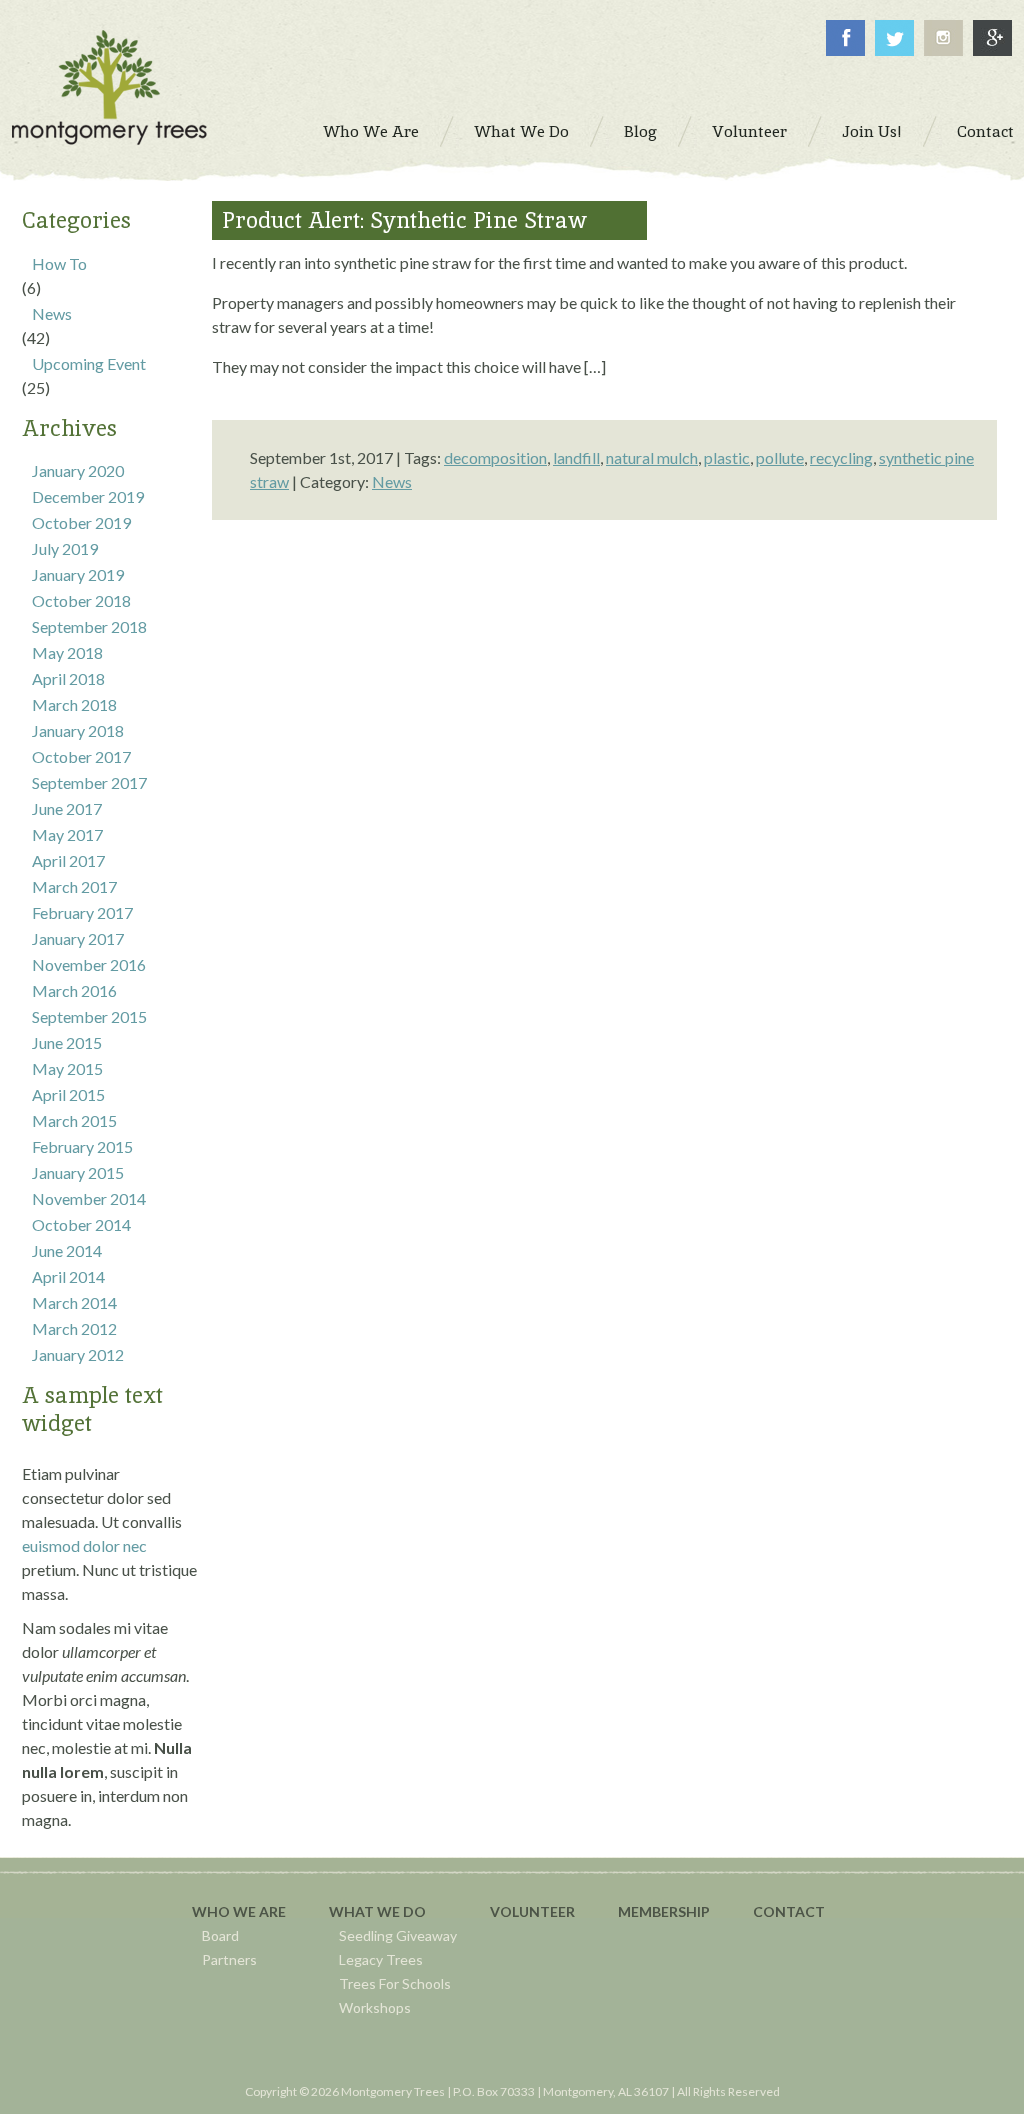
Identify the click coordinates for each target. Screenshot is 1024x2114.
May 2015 (67, 1068)
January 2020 (78, 470)
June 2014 (67, 1250)
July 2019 (65, 548)
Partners (229, 1959)
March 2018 (74, 704)
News (52, 313)
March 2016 (74, 990)
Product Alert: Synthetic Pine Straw (404, 220)
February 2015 (82, 1146)
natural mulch (652, 457)
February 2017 (82, 912)
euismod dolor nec (84, 1545)
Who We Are (239, 1911)
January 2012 (78, 1354)
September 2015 (89, 1016)
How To (59, 263)
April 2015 (68, 1094)
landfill (576, 457)
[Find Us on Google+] (992, 49)
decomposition (495, 457)
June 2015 (67, 1042)
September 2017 (89, 782)
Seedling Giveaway (398, 1935)
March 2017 (74, 886)
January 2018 (78, 730)
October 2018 (81, 600)
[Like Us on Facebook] (845, 49)
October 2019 (81, 522)
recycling (841, 457)
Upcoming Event (89, 363)
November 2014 (89, 1198)
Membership (664, 1911)
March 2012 (74, 1328)
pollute (780, 457)
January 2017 (78, 938)
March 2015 (74, 1120)
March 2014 (74, 1302)
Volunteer (532, 1911)
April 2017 (68, 860)
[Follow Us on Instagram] (943, 49)
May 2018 (67, 652)
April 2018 (68, 678)
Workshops (375, 2007)
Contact (789, 1911)
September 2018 (89, 626)
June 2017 (67, 808)
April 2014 (68, 1276)
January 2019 (78, 574)
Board (220, 1935)
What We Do (377, 1911)
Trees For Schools (395, 1983)
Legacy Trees (381, 1959)
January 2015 (78, 1172)
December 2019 (88, 496)
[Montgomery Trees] (109, 138)
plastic (727, 457)
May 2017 (67, 834)
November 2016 (89, 964)
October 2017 (81, 756)
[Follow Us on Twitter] (894, 49)
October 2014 (81, 1224)
